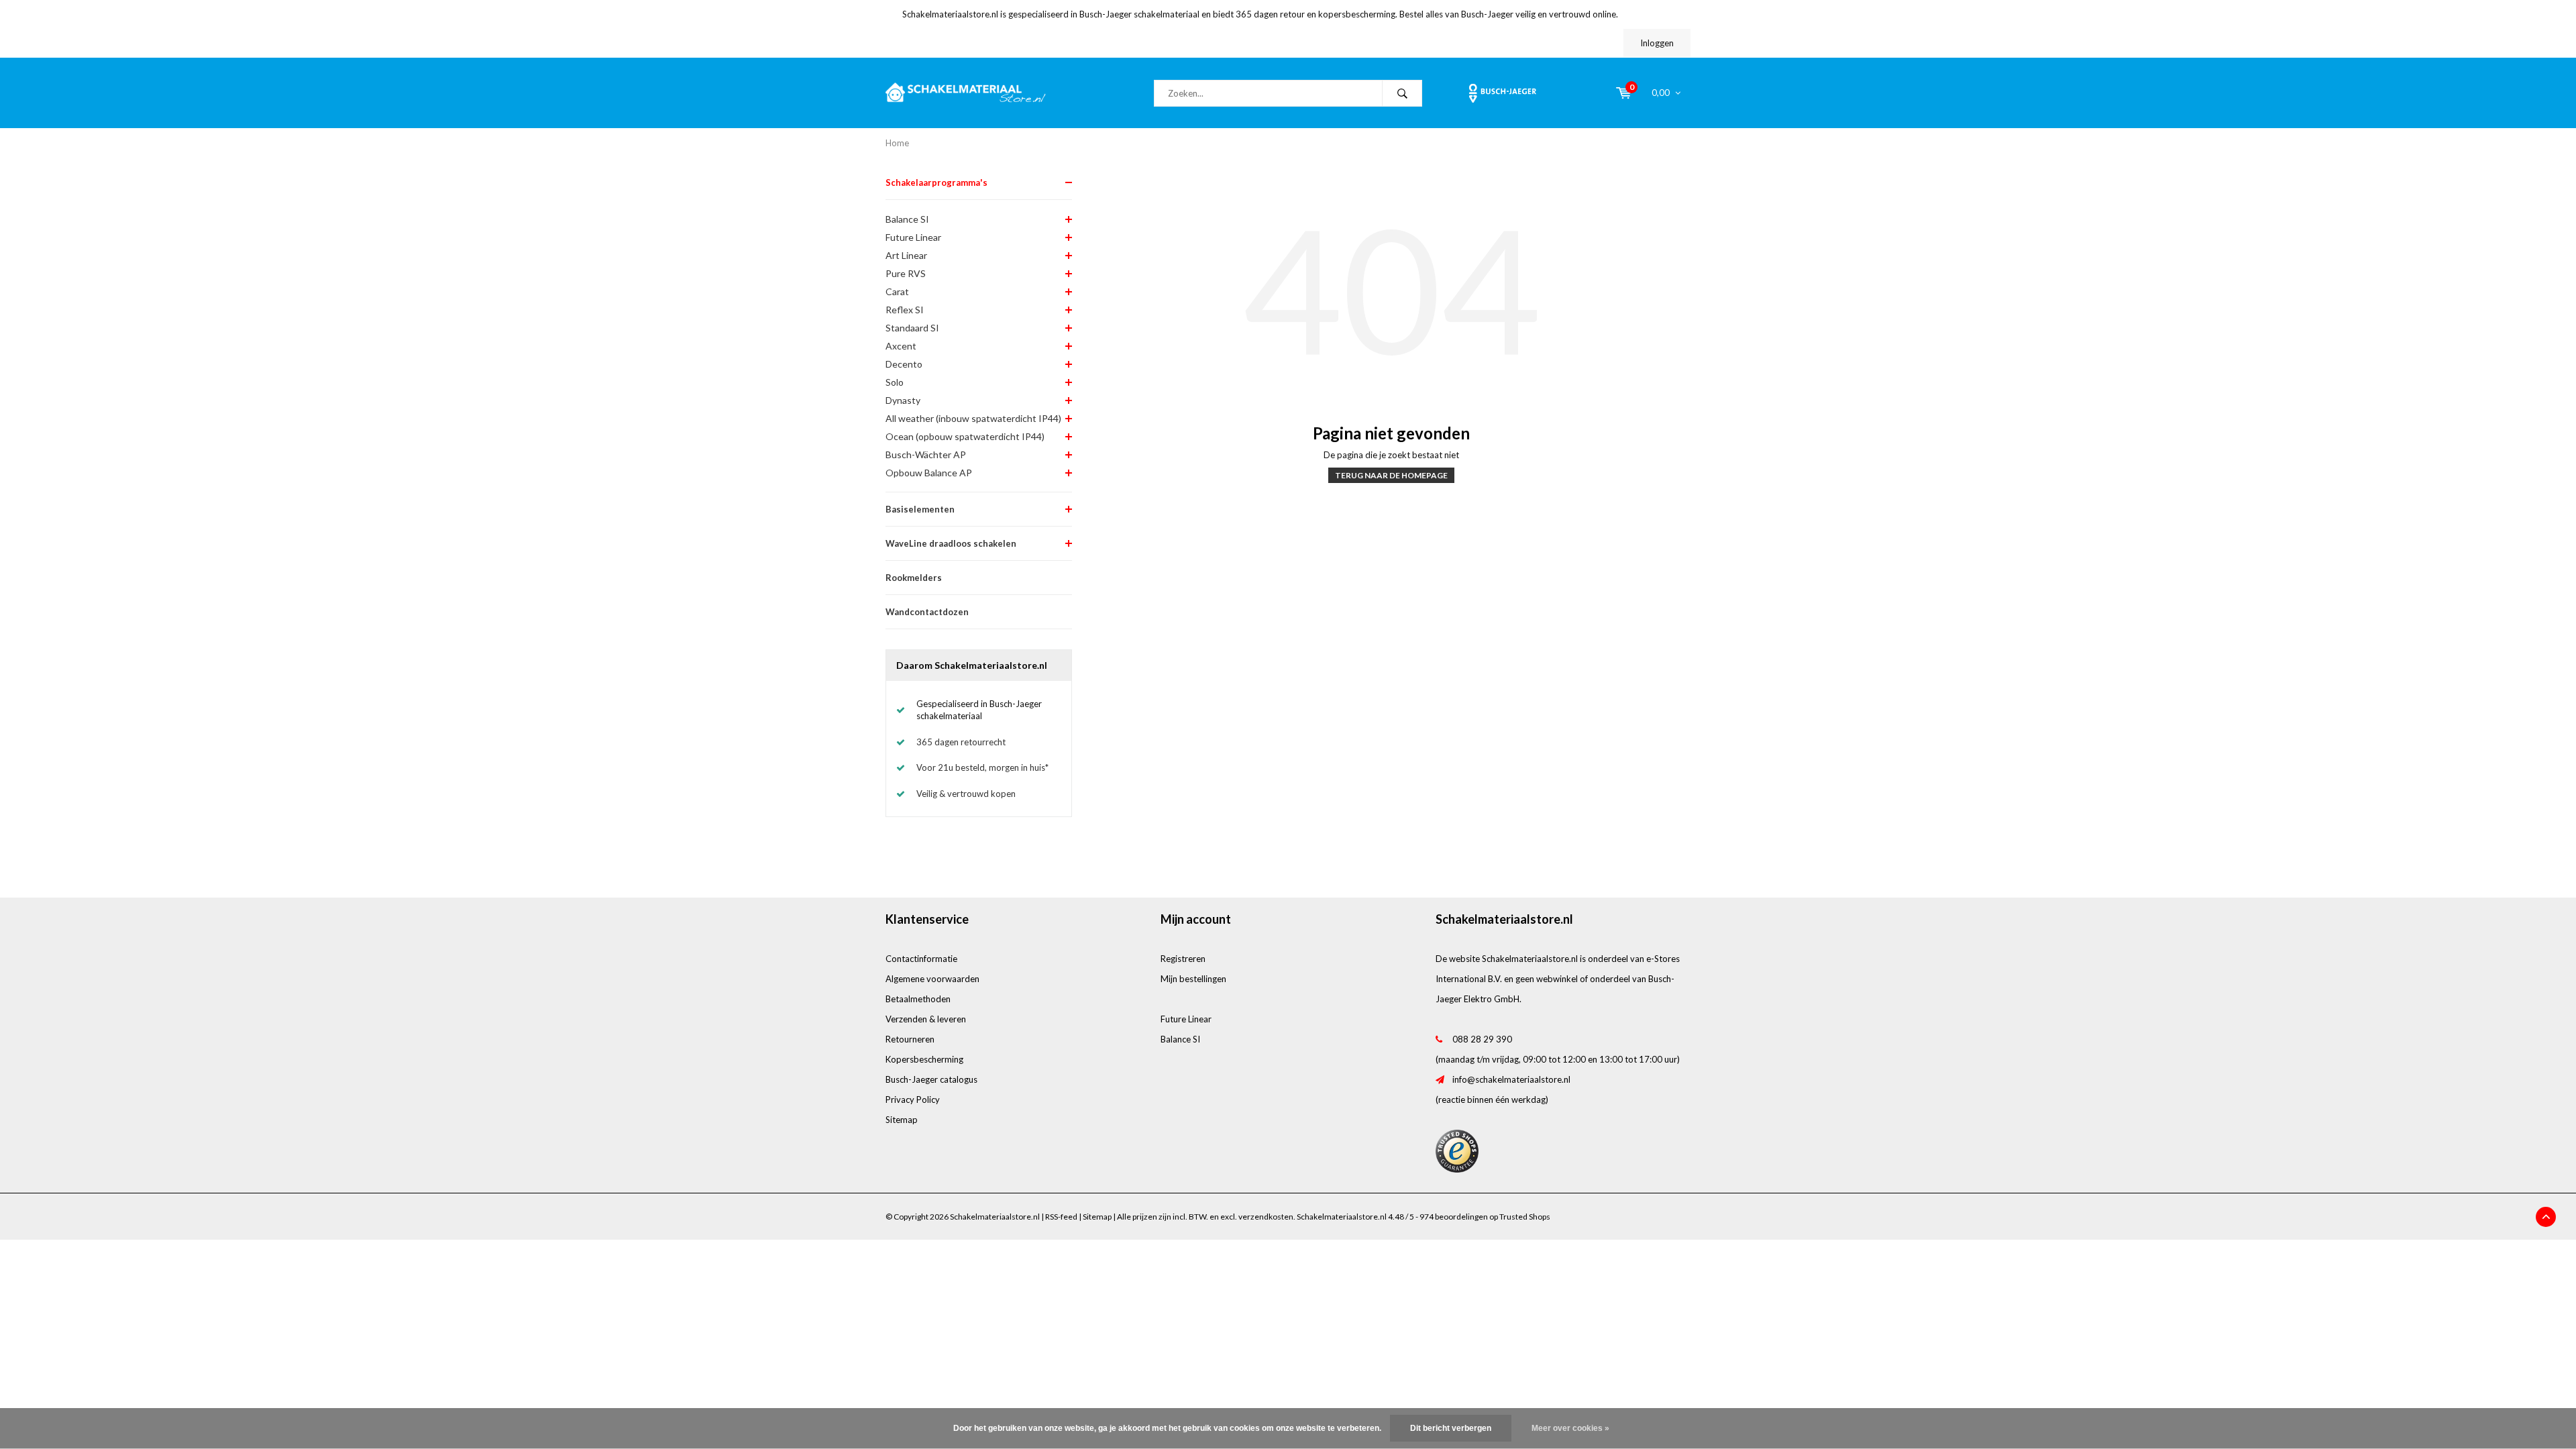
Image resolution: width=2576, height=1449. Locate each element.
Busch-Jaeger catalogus (931, 1079)
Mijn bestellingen (1193, 979)
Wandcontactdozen (927, 612)
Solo (895, 382)
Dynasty (903, 400)
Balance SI (907, 219)
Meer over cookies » (1570, 1428)
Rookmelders (914, 578)
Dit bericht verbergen (1451, 1428)
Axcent (901, 346)
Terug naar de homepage (1391, 475)
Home (897, 143)
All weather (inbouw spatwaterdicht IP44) (973, 418)
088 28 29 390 (1482, 1039)
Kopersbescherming (924, 1059)
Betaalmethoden (918, 999)
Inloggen (1657, 43)
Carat (897, 291)
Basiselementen (920, 509)
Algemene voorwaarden (932, 979)
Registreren (1183, 959)
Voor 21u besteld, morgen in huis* (982, 767)
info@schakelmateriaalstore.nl (1511, 1079)
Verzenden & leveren (926, 1019)
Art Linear (906, 255)
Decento (904, 364)
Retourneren (910, 1039)
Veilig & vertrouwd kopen (966, 794)
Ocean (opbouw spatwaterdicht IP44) (965, 436)
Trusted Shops (1525, 1217)
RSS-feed (1061, 1217)
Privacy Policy (913, 1099)
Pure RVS (906, 273)
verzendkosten (1266, 1217)
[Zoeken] (1402, 93)
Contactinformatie (921, 959)
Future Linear (913, 237)
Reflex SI (905, 310)
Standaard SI (912, 328)
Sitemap (902, 1120)
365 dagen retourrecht (961, 742)
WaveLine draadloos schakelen (951, 543)
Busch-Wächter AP (926, 454)
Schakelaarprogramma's (936, 182)
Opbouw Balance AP (929, 473)
